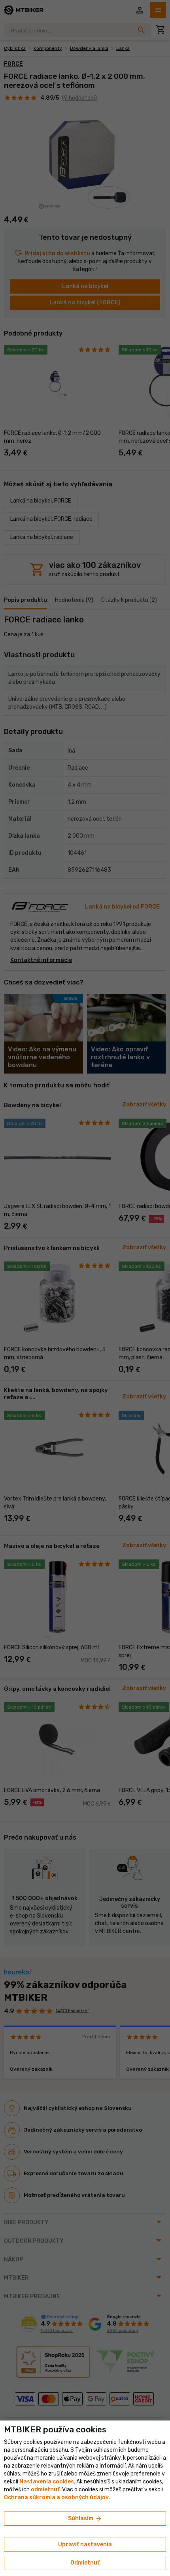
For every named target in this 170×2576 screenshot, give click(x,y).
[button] (45, 2490)
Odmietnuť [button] (85, 2563)
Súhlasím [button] (85, 2519)
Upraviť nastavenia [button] (85, 2545)
